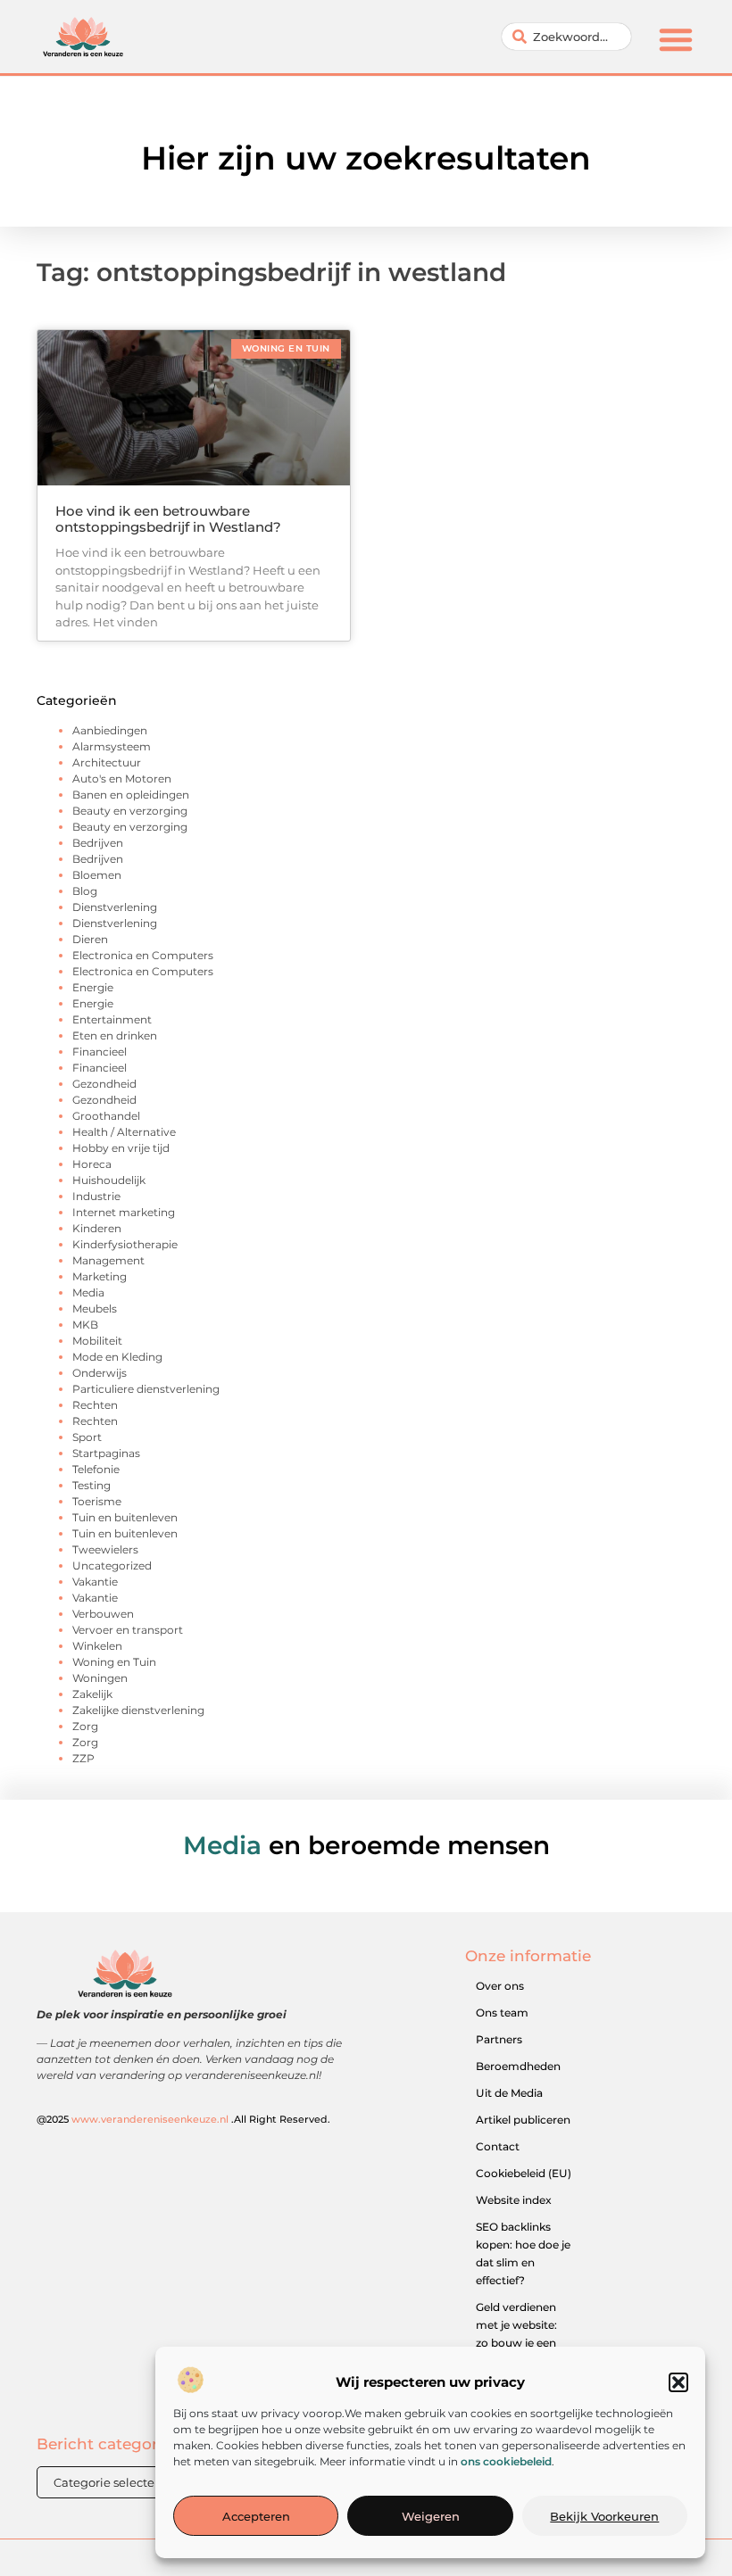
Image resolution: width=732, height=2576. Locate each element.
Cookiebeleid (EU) (524, 2173)
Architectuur (107, 762)
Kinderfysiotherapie (125, 1244)
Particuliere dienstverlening (146, 1389)
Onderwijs (100, 1373)
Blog (85, 891)
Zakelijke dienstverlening (138, 1710)
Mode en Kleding (117, 1357)
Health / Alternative (124, 1132)
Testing (91, 1485)
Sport (87, 1437)
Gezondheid (104, 1084)
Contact (498, 2146)
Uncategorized (112, 1565)
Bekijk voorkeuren (604, 2516)
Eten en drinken (115, 1035)
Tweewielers (105, 1549)
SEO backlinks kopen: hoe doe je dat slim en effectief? (523, 2253)
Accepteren (256, 2516)
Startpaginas (106, 1453)
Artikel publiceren (523, 2120)
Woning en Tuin (114, 1662)
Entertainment (112, 1019)
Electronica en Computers (143, 955)
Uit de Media (509, 2093)
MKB (85, 1325)
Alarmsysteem (112, 746)
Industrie (96, 1196)
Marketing (100, 1276)
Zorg (85, 1726)
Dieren (90, 939)
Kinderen (97, 1228)
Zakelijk (92, 1694)
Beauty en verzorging (130, 811)
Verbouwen (103, 1614)
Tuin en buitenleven (125, 1517)
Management (108, 1260)
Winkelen (97, 1646)
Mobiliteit (97, 1341)
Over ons (500, 1986)
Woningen (100, 1678)
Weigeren (431, 2516)
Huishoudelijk (109, 1180)
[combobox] (567, 37)
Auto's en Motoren (122, 779)
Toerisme (97, 1501)
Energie (93, 987)
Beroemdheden (518, 2066)
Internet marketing (124, 1212)
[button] (678, 2382)
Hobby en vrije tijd (121, 1148)
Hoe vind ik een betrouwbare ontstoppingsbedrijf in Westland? (168, 519)
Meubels (95, 1309)
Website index (514, 2200)
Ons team (502, 2013)
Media (88, 1292)
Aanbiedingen (110, 730)
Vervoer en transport (128, 1630)
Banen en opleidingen (131, 795)
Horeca (92, 1164)
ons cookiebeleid (506, 2461)
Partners (499, 2039)
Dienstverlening (115, 907)
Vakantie (95, 1582)
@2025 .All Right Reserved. (183, 2119)
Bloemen (97, 875)
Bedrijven (98, 843)
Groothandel (106, 1116)
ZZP (83, 1758)
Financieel (100, 1052)
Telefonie (96, 1469)
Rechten (95, 1405)
